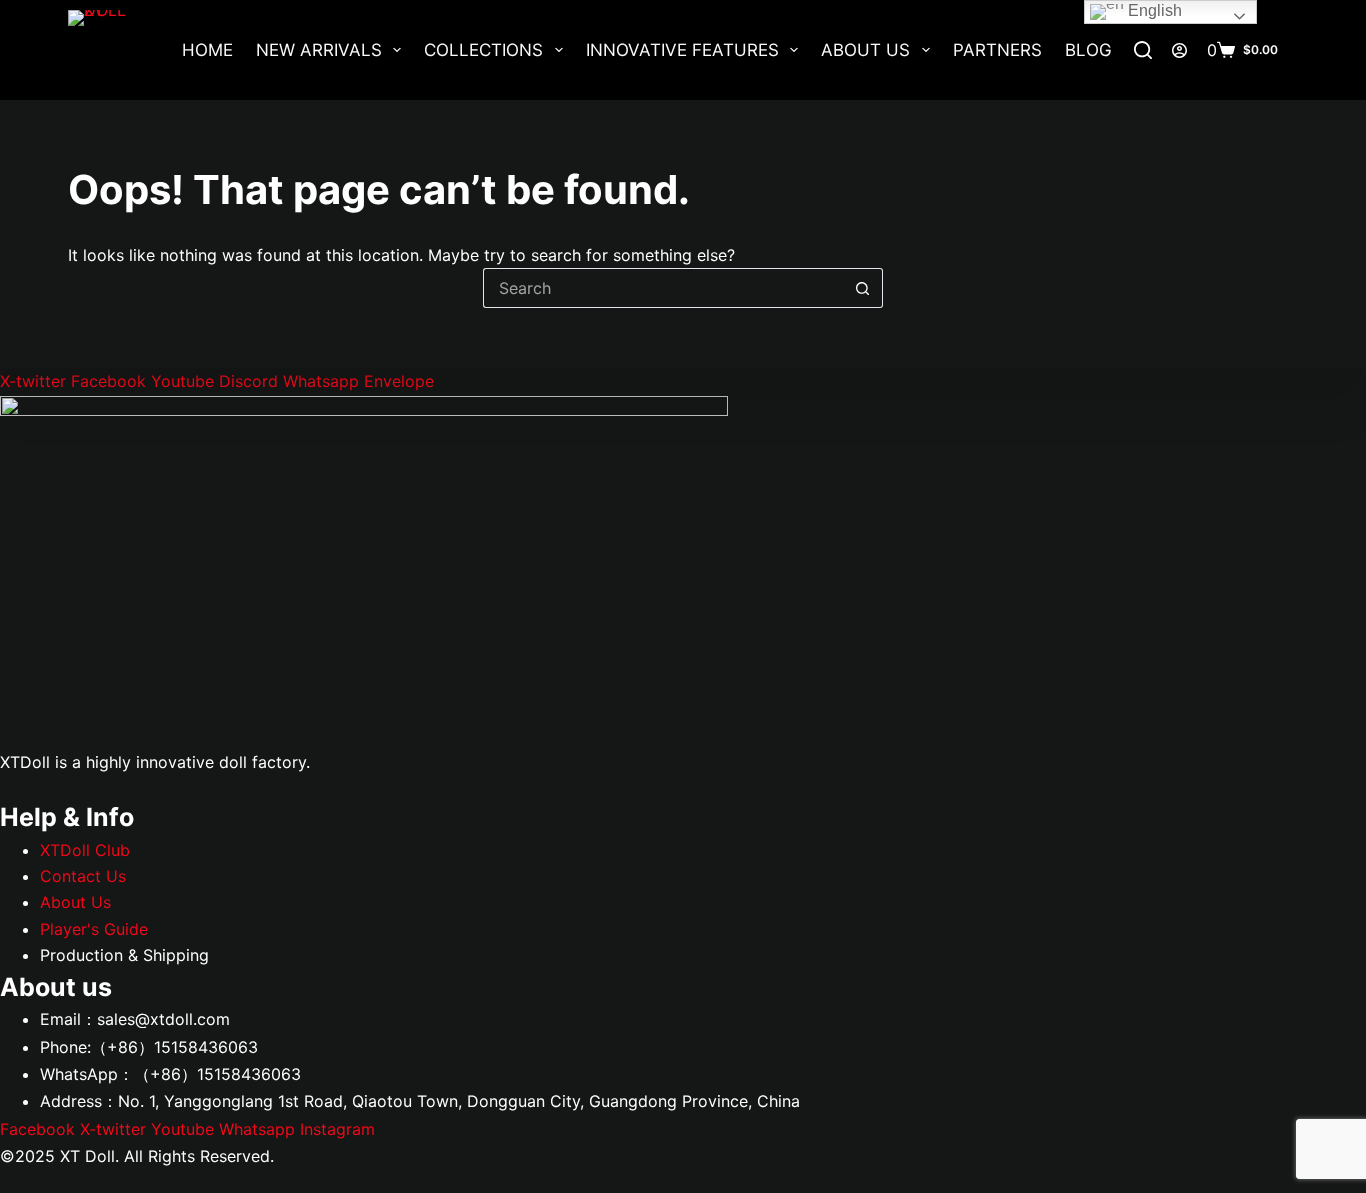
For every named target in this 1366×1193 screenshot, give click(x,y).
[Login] (1179, 50)
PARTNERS (997, 50)
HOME (207, 50)
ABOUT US (865, 50)
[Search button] (863, 288)
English (1153, 10)
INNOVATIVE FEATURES (682, 50)
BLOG (1088, 50)
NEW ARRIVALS (319, 50)
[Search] (1143, 50)
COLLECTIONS (483, 50)
